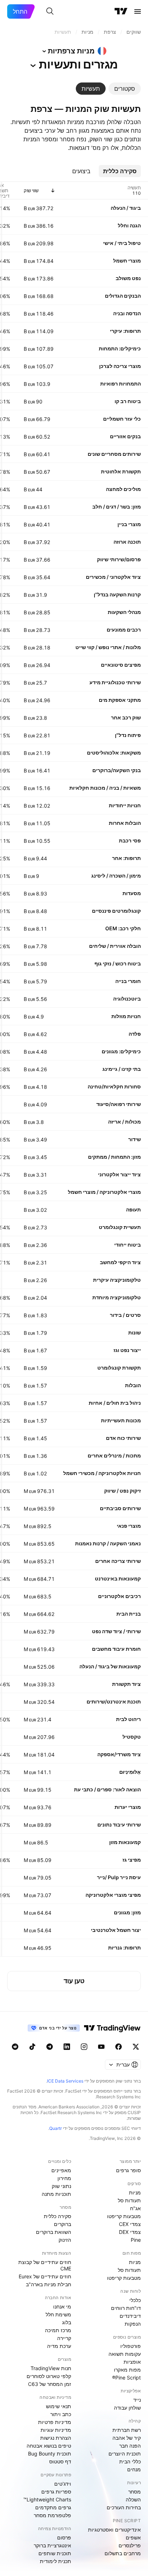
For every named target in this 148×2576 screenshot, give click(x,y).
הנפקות (133, 2324)
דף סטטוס (60, 2461)
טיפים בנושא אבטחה (49, 2446)
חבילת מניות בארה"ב (48, 2284)
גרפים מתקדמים (53, 2507)
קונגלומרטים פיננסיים (116, 911)
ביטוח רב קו (128, 401)
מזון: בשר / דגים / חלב (117, 507)
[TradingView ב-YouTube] (101, 2047)
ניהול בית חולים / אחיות (115, 1403)
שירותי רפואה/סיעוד (119, 1104)
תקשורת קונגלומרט (119, 1368)
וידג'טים (63, 2484)
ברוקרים (63, 2224)
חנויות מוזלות (126, 1016)
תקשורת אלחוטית (121, 471)
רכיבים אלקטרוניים (119, 1596)
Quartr (55, 2128)
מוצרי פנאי (129, 1526)
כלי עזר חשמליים (122, 419)
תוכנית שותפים (55, 2553)
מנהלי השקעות (124, 612)
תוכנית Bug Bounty (50, 2454)
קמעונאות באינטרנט (118, 1578)
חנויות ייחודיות (125, 805)
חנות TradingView (51, 2368)
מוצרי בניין (129, 524)
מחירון (64, 2178)
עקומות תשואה (125, 2354)
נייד (137, 2400)
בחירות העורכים (124, 2507)
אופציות (132, 2362)
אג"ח (135, 2208)
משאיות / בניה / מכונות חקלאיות (105, 788)
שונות (135, 1332)
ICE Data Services (65, 2081)
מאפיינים (61, 2170)
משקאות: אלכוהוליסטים (114, 753)
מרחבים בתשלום (123, 2553)
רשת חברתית (127, 2430)
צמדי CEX (130, 2224)
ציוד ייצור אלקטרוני (119, 1174)
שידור (135, 1139)
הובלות (133, 1385)
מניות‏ (135, 2192)
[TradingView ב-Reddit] (15, 2047)
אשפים (133, 2537)
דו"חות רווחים (126, 2308)
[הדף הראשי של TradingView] (121, 11)
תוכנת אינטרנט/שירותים (114, 1701)
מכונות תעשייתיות (121, 1420)
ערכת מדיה (59, 2346)
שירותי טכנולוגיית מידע (115, 682)
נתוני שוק (61, 2186)
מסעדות (132, 893)
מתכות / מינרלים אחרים (114, 1455)
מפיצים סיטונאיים (121, 665)
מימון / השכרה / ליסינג (116, 876)
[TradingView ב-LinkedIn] (67, 2047)
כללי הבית (130, 2461)
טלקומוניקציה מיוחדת (117, 1297)
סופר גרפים (128, 2170)
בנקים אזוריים (125, 436)
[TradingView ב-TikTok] (32, 2047)
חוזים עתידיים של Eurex (45, 2276)
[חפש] (50, 11)
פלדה (135, 1034)
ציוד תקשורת (126, 1684)
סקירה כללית (57, 2216)
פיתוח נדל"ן (128, 735)
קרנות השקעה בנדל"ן (117, 594)
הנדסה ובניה (127, 313)
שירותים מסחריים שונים (114, 454)
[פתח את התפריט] (138, 11)
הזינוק (65, 2240)
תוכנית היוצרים (125, 2454)
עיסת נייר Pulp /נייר (119, 1877)
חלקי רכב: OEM (123, 928)
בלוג (67, 2322)
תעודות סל (129, 2200)
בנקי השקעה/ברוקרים (117, 770)
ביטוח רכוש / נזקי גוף (118, 963)
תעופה (133, 1209)
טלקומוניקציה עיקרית (117, 1280)
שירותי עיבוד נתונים (119, 1825)
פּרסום (64, 2537)
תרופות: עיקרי (125, 331)
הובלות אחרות (125, 823)
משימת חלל (58, 2314)
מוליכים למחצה (123, 489)
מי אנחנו (62, 2306)
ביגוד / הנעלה (126, 208)
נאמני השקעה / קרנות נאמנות (108, 1543)
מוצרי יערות (128, 1807)
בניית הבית (129, 1614)
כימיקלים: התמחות (120, 348)
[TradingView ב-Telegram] (50, 2047)
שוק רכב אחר (126, 717)
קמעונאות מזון (125, 1842)
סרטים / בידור (125, 1315)
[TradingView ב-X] (136, 2047)
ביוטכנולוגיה (127, 999)
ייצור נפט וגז (127, 1350)
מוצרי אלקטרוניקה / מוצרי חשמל (104, 1192)
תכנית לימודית (55, 2561)
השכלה (133, 2499)
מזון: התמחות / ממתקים (114, 1157)
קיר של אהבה (127, 2438)
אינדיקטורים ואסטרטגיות (114, 2530)
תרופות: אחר (126, 858)
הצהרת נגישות (56, 2438)
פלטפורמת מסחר (52, 2515)
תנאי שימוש (59, 2406)
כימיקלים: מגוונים (121, 1051)
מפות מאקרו (127, 2370)
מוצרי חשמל (127, 261)
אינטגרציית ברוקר (52, 2545)
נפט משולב (128, 278)
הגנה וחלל (129, 225)
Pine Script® (126, 2378)
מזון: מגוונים (127, 1912)
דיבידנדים (130, 2316)
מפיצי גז (132, 1860)
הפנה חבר (130, 2446)
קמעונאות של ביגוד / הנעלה (110, 1666)
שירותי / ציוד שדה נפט (116, 1631)
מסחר (135, 2492)
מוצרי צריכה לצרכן (120, 366)
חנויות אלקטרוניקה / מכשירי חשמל (102, 1473)
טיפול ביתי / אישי (122, 243)
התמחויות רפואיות (121, 384)
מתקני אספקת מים (120, 700)
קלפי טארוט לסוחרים (49, 2376)
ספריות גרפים (56, 2492)
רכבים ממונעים (124, 630)
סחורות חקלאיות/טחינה (114, 1086)
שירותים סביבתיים (120, 1508)
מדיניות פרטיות (55, 2422)
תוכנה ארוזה (127, 542)
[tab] (125, 89)
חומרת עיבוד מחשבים (116, 1649)
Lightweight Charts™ (47, 2499)
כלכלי (135, 2300)
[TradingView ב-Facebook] (119, 2047)
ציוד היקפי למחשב (120, 1262)
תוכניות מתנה (56, 2194)
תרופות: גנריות (124, 1948)
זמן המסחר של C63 (50, 2384)
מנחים (134, 2469)
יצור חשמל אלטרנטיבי (116, 1930)
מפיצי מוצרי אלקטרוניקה (113, 1895)
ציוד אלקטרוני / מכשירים (113, 577)
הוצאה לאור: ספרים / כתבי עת (107, 1789)
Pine (136, 2240)
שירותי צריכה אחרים (118, 1561)
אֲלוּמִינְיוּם (130, 1772)
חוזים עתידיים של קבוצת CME (45, 2265)
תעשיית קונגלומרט (120, 1227)
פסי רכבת (130, 840)
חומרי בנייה (128, 981)
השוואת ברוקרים (54, 2232)
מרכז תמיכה (58, 2330)
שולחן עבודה (127, 2408)
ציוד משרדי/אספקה (119, 1754)
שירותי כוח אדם (123, 1438)
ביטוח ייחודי (128, 1245)
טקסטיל (132, 1737)
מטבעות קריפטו (124, 2216)
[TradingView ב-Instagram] (84, 2047)
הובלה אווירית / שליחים (115, 946)
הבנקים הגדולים (123, 296)
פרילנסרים (130, 2545)
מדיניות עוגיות (56, 2430)
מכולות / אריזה (124, 1122)
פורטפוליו (131, 2346)
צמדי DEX (130, 2232)
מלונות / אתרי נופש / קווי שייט (108, 647)
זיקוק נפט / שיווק (122, 1491)
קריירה (64, 2338)
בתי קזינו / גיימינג (122, 1069)
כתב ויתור (61, 2414)
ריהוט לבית (128, 1719)
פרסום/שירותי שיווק (119, 559)
